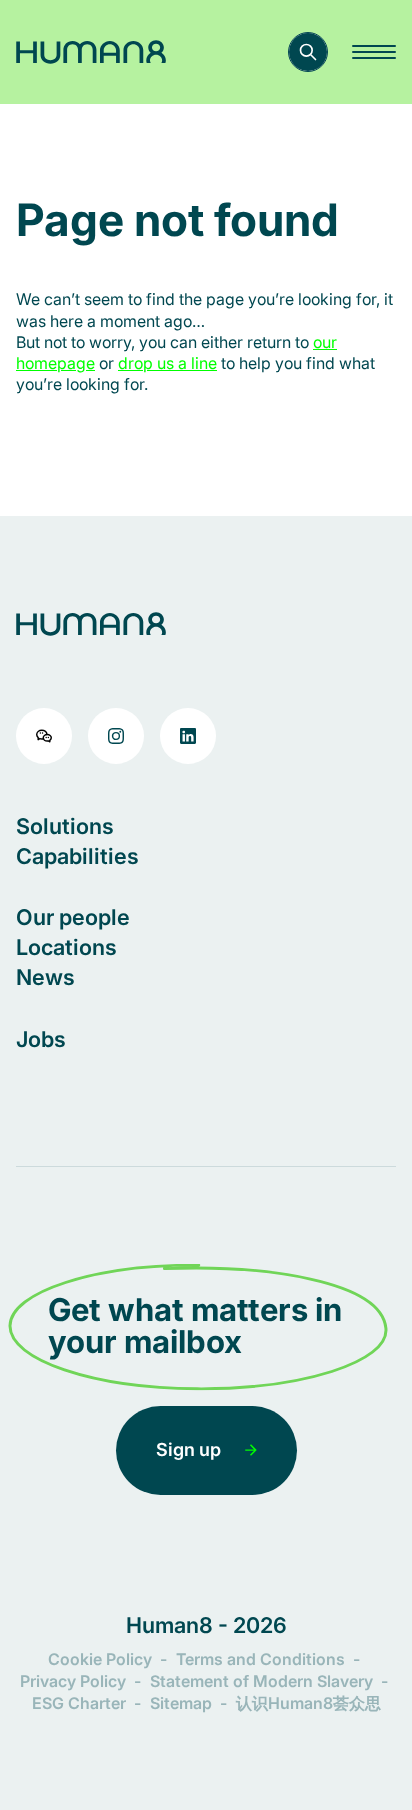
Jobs (41, 1039)
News (45, 977)
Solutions (65, 826)
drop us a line (167, 363)
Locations (66, 947)
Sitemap (181, 1703)
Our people (73, 917)
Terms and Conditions (260, 1659)
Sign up (188, 1449)
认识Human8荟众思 (308, 1703)
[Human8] (91, 52)
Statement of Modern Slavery (261, 1681)
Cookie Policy (100, 1659)
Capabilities (77, 856)
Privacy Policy (73, 1681)
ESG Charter (79, 1703)
